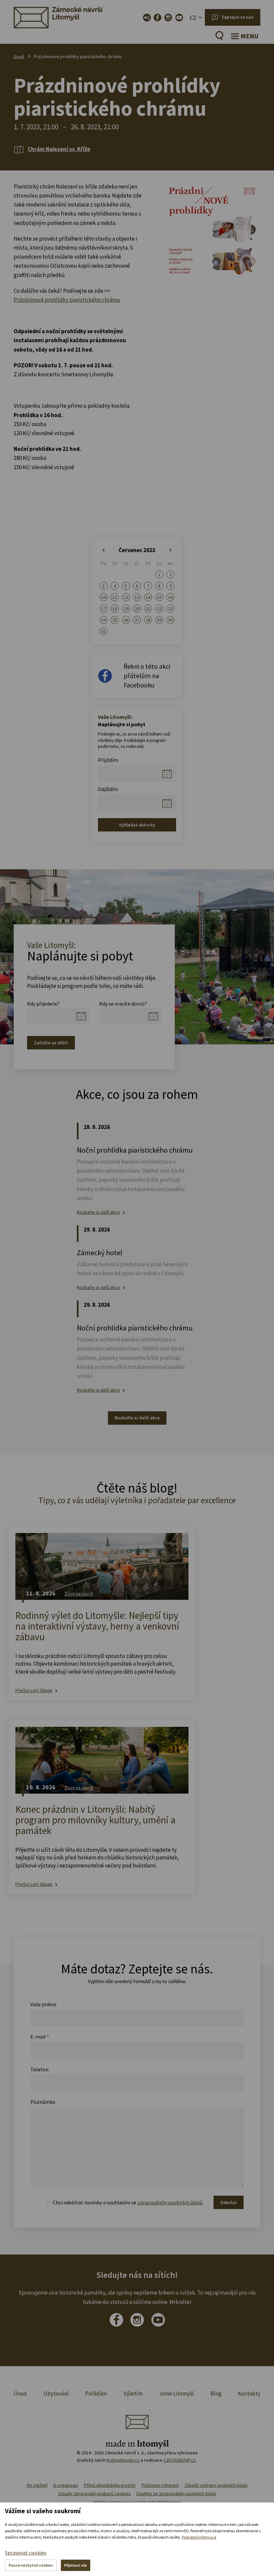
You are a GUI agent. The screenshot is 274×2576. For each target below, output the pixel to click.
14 (148, 597)
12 (126, 597)
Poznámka (43, 2102)
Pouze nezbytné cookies (31, 2565)
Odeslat (229, 2202)
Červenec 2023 (137, 550)
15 (159, 597)
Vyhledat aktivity (137, 825)
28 (148, 620)
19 (126, 609)
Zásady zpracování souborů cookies (94, 2493)
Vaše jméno (43, 2004)
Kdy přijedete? (43, 1004)
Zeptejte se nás (238, 17)
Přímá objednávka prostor (110, 2485)
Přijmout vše (76, 2565)
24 (104, 620)
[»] (171, 550)
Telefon (39, 2069)
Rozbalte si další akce (98, 1212)
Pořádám (96, 2394)
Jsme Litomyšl (176, 2394)
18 (115, 609)
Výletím (133, 2394)
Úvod (19, 56)
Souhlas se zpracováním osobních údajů (176, 2493)
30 (170, 620)
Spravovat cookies (26, 2553)
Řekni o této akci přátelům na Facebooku (147, 676)
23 (170, 609)
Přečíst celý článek (34, 1691)
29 (159, 620)
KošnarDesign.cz (123, 2460)
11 (115, 597)
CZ (193, 18)
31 (104, 631)
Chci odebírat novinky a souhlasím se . (128, 2202)
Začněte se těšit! (51, 1043)
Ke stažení (37, 2485)
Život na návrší (79, 1594)
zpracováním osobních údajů (170, 2202)
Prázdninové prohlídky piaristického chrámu (67, 300)
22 (159, 609)
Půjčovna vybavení (160, 2485)
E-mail (40, 2037)
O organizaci (66, 2485)
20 (137, 609)
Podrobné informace (199, 2537)
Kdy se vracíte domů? (123, 1004)
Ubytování (56, 2394)
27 (137, 620)
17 (104, 609)
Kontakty (249, 2394)
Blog (216, 2394)
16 (170, 597)
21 (148, 609)
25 (115, 620)
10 (104, 597)
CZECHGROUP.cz (180, 2460)
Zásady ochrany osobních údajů (216, 2485)
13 (137, 597)
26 (126, 620)
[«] (103, 550)
